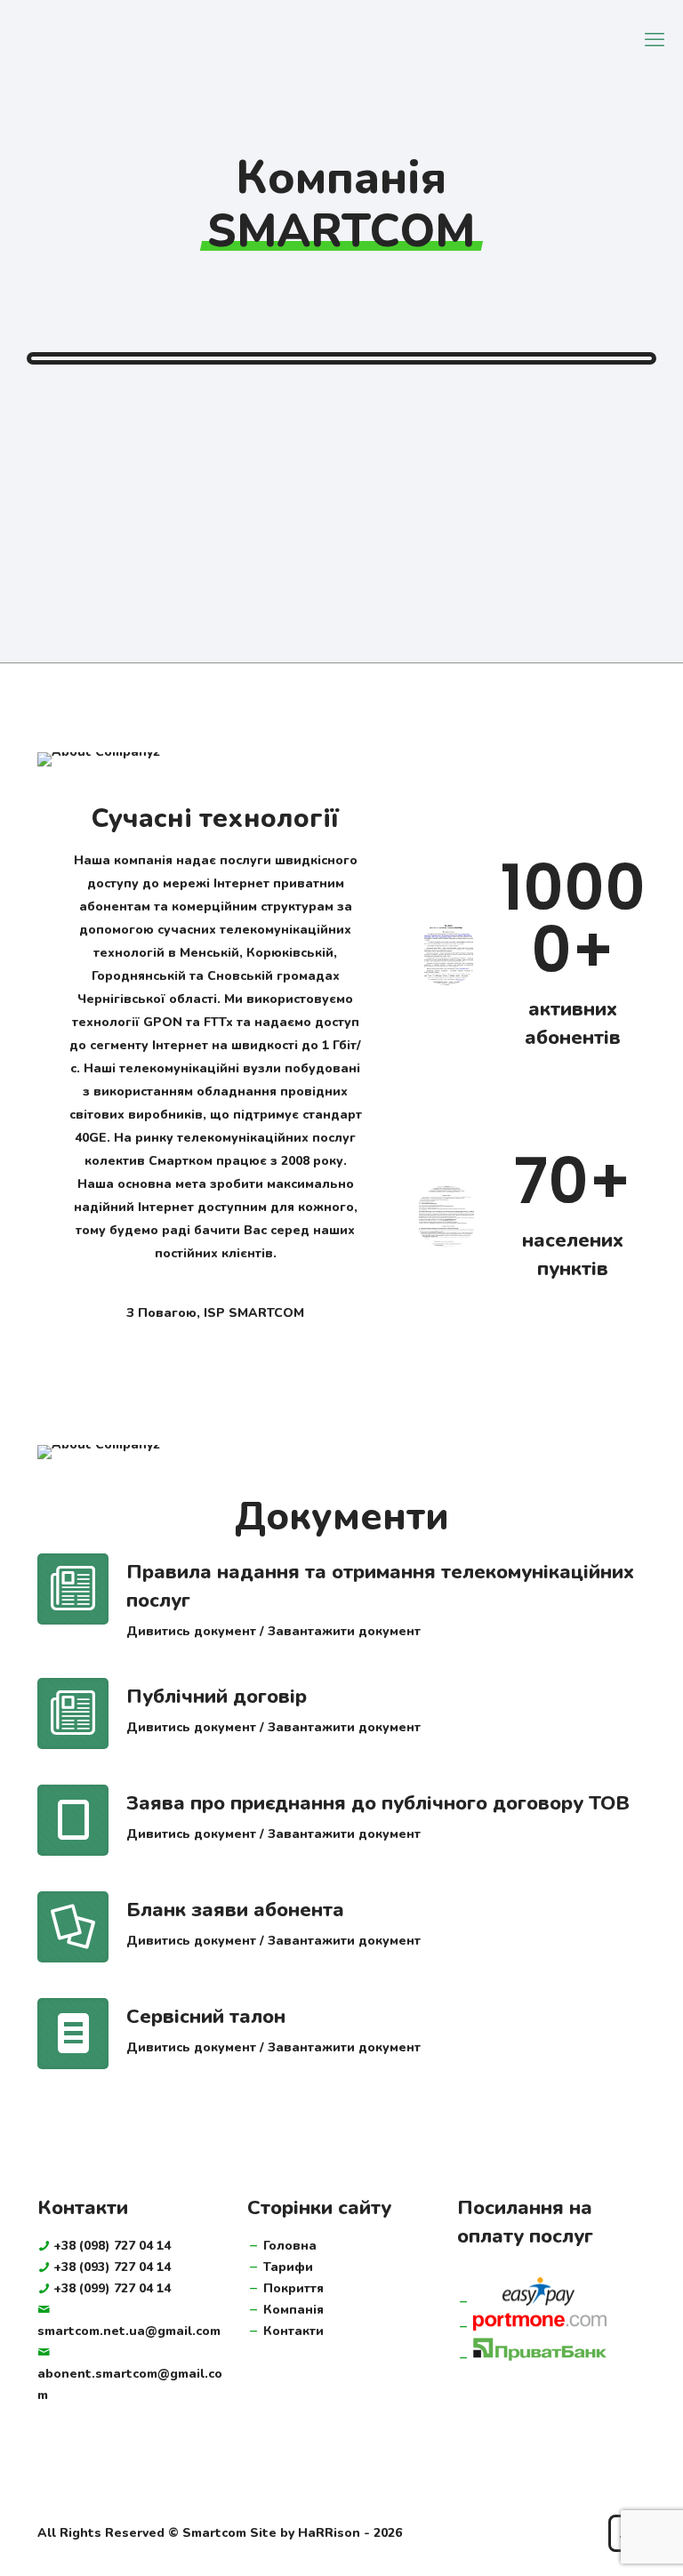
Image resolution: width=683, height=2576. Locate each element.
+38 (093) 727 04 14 (112, 2267)
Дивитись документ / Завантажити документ (273, 1631)
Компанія (293, 2310)
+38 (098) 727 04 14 (112, 2246)
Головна (290, 2246)
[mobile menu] (655, 40)
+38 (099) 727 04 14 (112, 2288)
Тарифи (288, 2267)
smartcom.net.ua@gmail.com (129, 2331)
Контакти (293, 2331)
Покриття (293, 2288)
